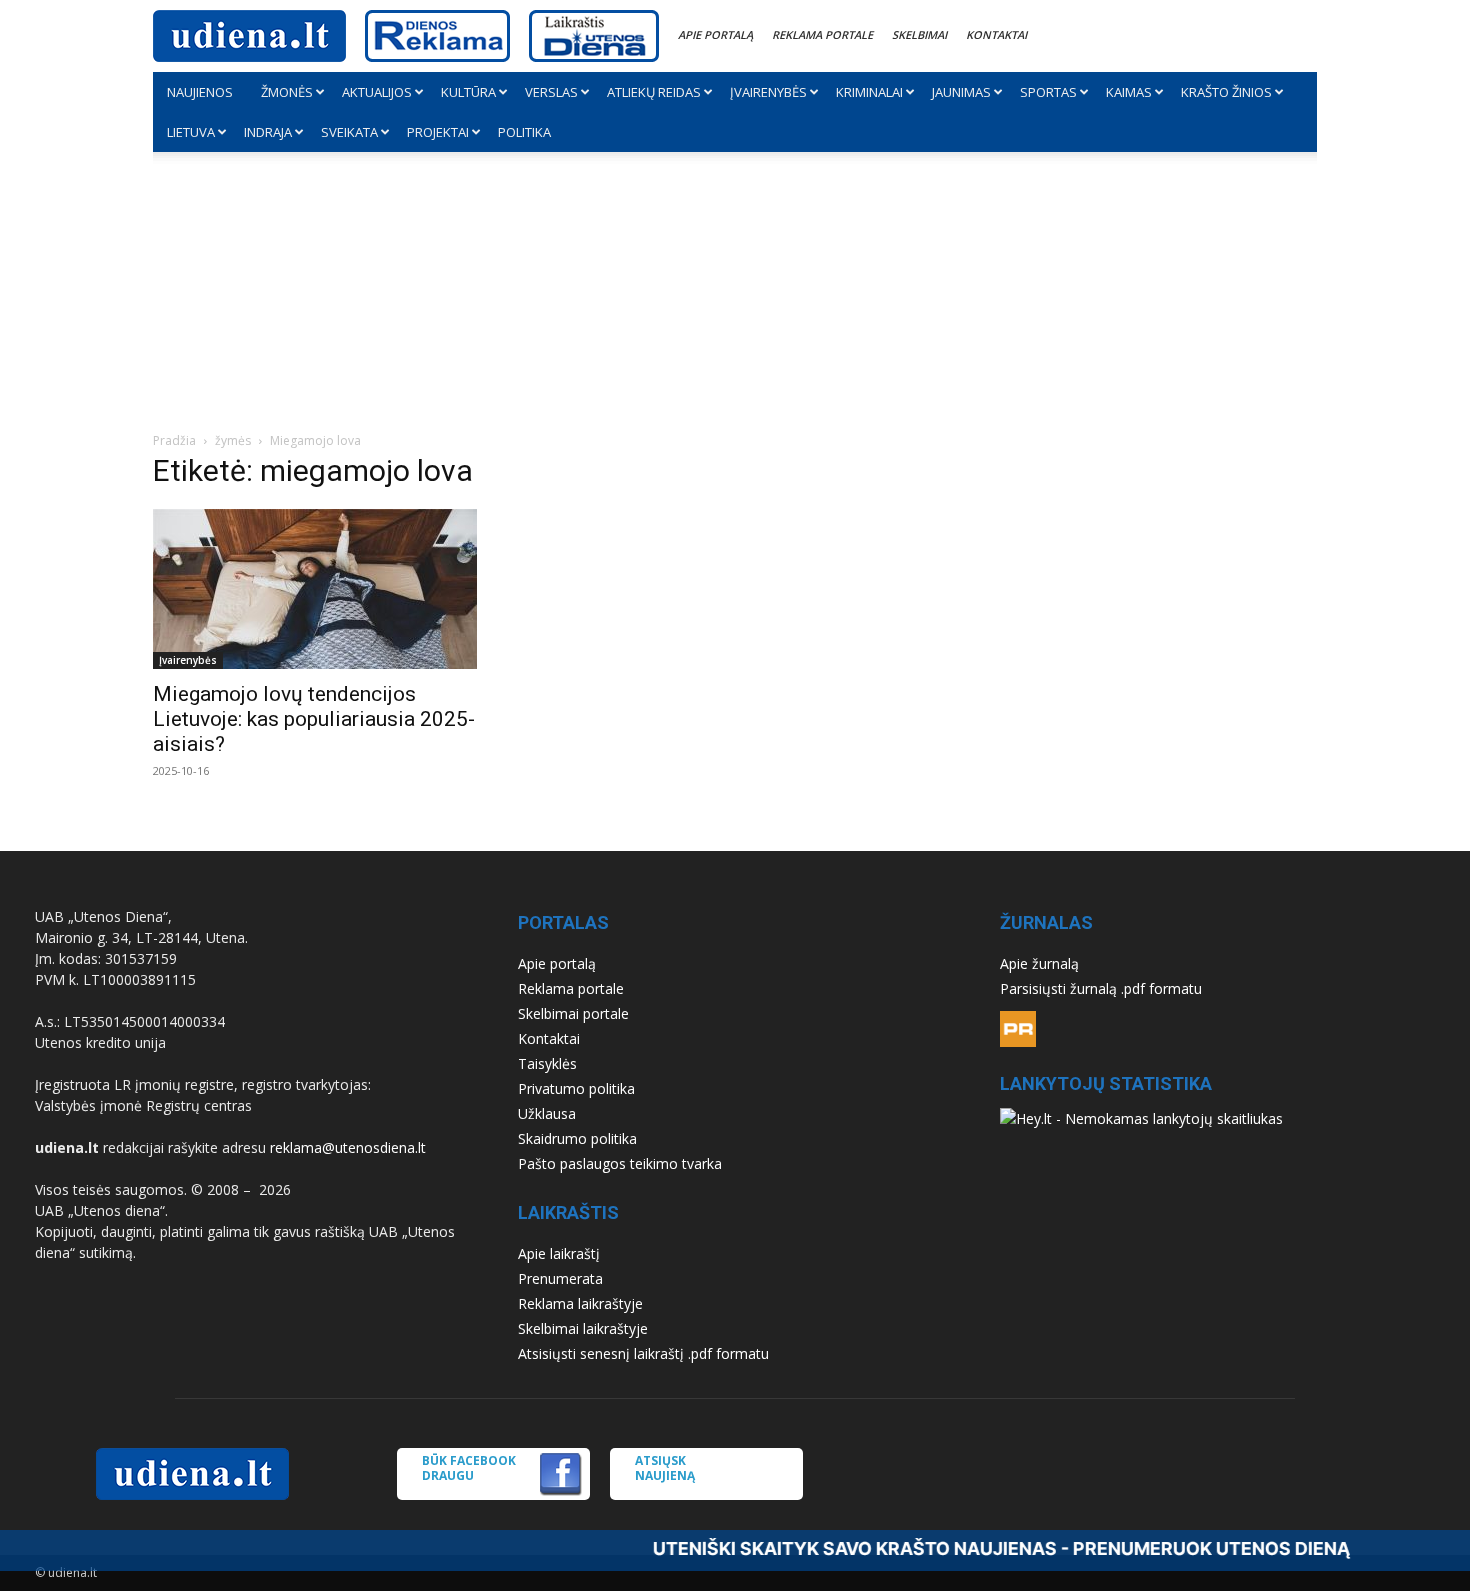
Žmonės (287, 92)
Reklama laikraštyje (580, 1303)
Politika (524, 132)
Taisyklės (547, 1063)
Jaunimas (961, 92)
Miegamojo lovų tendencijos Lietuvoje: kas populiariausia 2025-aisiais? (314, 719)
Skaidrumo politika (577, 1138)
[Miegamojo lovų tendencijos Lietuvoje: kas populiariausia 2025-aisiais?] (331, 589)
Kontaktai (996, 34)
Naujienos (200, 92)
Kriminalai (869, 92)
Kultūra (468, 92)
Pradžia (174, 440)
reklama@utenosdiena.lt (348, 1147)
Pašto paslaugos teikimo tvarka (620, 1163)
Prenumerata (560, 1278)
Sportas (1048, 92)
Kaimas (1129, 92)
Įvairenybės (768, 92)
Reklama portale (822, 34)
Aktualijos (377, 92)
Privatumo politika (576, 1088)
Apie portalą (715, 34)
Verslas (551, 92)
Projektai (438, 132)
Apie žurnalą (1039, 963)
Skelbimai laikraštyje (583, 1328)
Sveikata (349, 132)
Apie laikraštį (559, 1253)
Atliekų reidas (654, 92)
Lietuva (191, 132)
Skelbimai (919, 34)
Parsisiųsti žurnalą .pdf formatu (1101, 988)
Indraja (268, 132)
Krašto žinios (1226, 92)
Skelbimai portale (573, 1013)
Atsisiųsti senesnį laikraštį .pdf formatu (643, 1353)
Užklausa (547, 1113)
